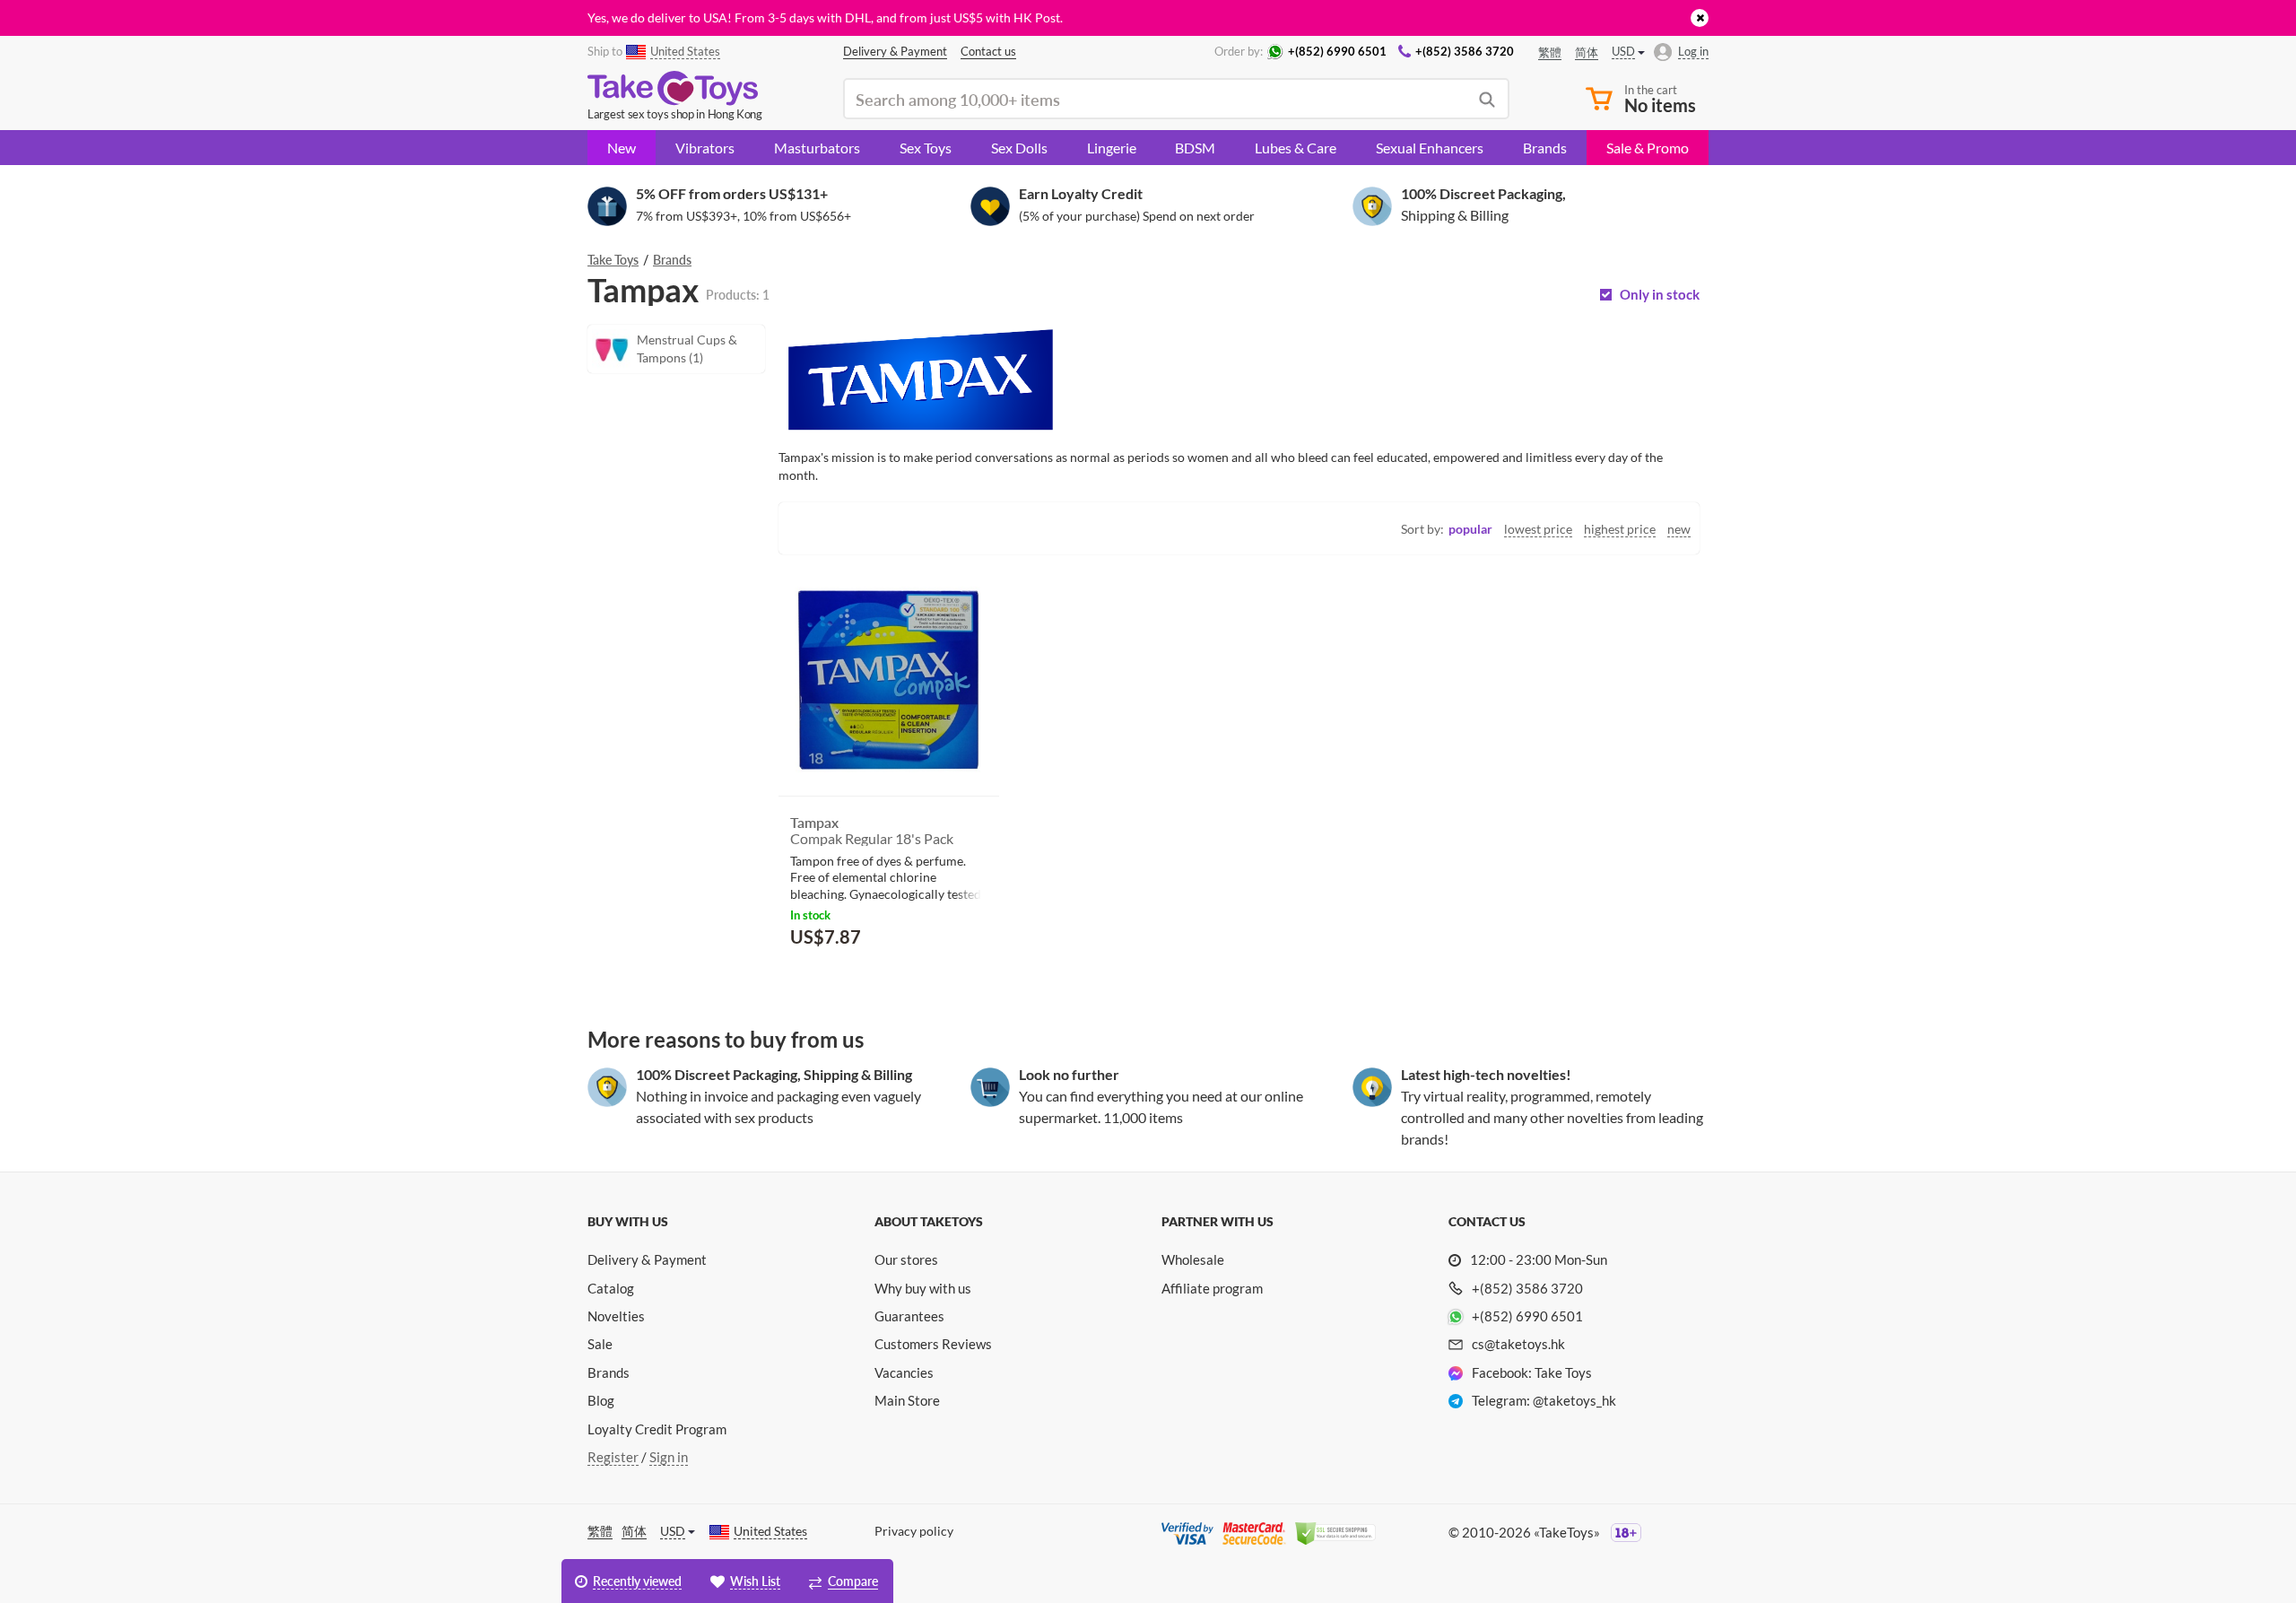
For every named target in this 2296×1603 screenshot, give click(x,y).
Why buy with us (923, 1288)
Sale (600, 1344)
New (622, 148)
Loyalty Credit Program (657, 1429)
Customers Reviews (933, 1344)
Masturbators (817, 148)
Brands (1545, 148)
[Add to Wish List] (953, 981)
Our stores (906, 1259)
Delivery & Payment (647, 1259)
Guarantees (909, 1316)
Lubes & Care (1296, 148)
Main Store (907, 1400)
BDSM (1195, 148)
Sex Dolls (1019, 148)
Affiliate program (1212, 1288)
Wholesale (1193, 1259)
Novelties (616, 1316)
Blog (601, 1400)
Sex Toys (926, 148)
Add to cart (842, 979)
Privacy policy (914, 1531)
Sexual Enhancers (1430, 148)
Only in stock (1660, 295)
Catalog (611, 1288)
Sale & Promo (1648, 148)
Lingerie (1112, 148)
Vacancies (904, 1372)
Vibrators (705, 148)
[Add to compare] (979, 980)
